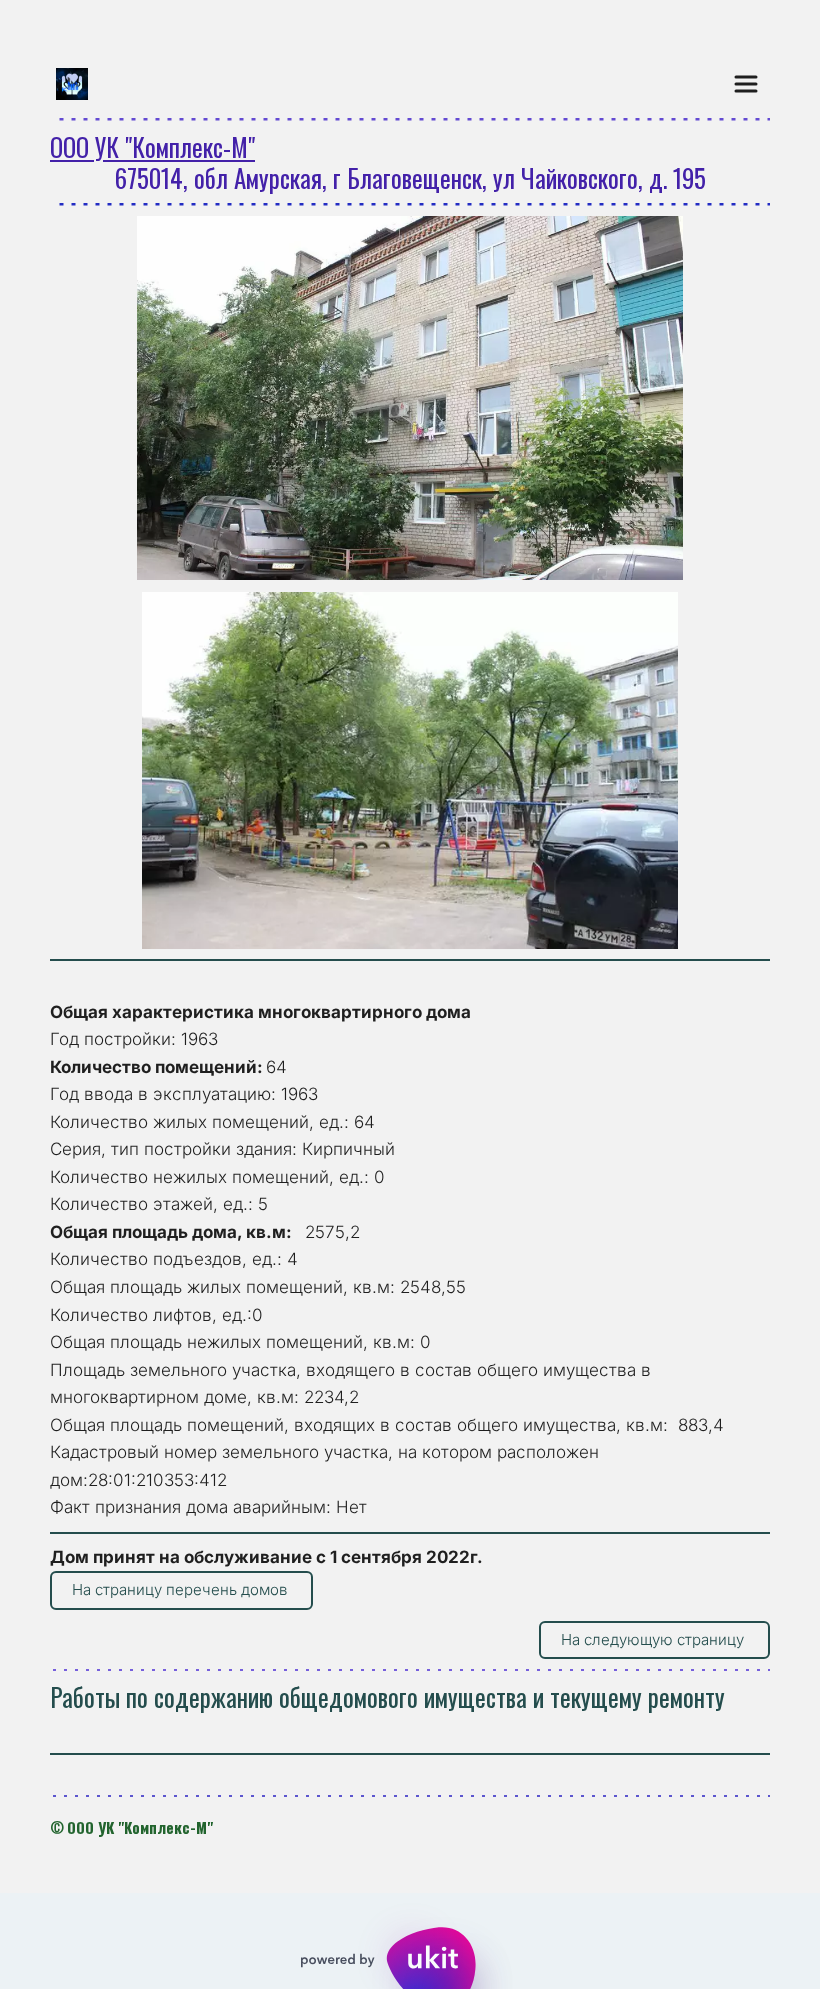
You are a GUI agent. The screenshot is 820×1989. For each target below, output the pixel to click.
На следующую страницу (654, 1639)
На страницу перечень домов (181, 1589)
